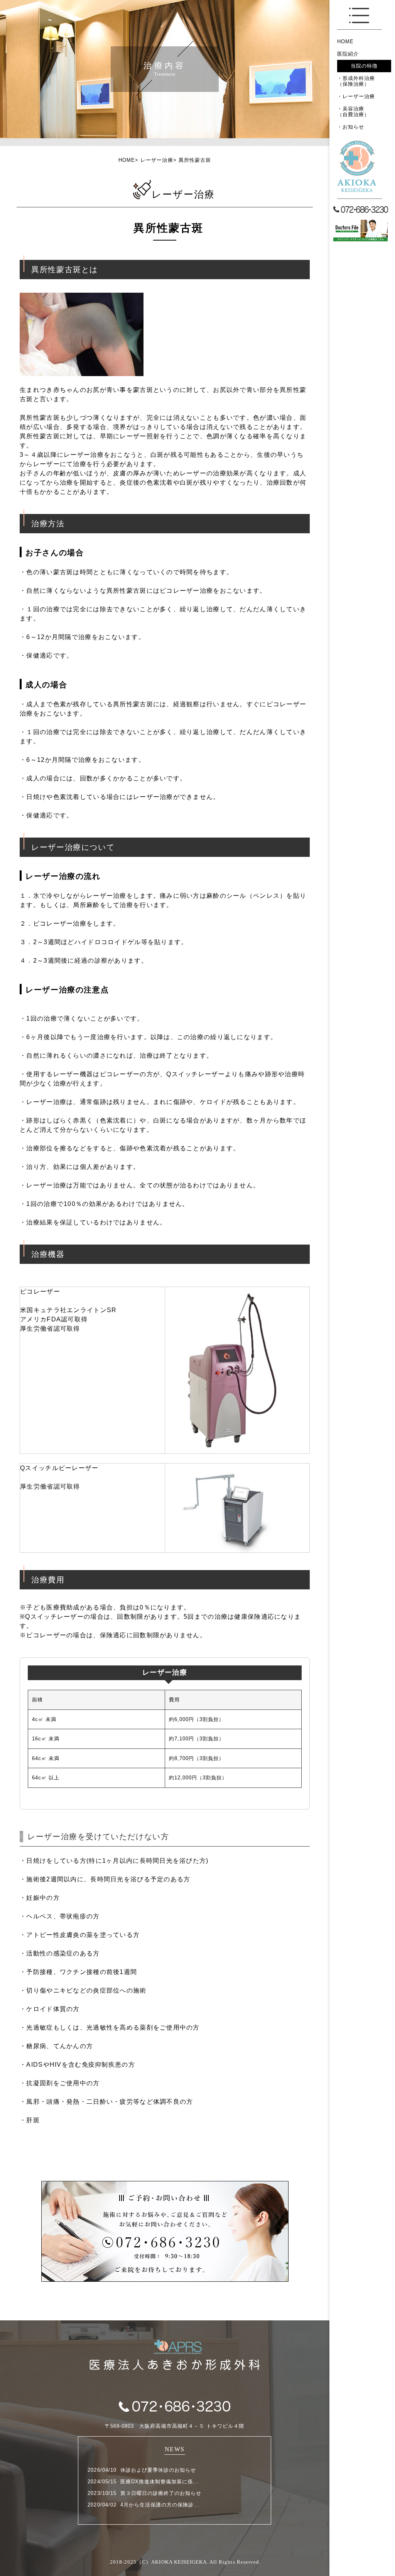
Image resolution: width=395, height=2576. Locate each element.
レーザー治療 (359, 96)
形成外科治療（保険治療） (356, 81)
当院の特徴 (364, 66)
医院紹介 (348, 54)
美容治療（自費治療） (353, 112)
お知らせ (353, 127)
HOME (345, 42)
